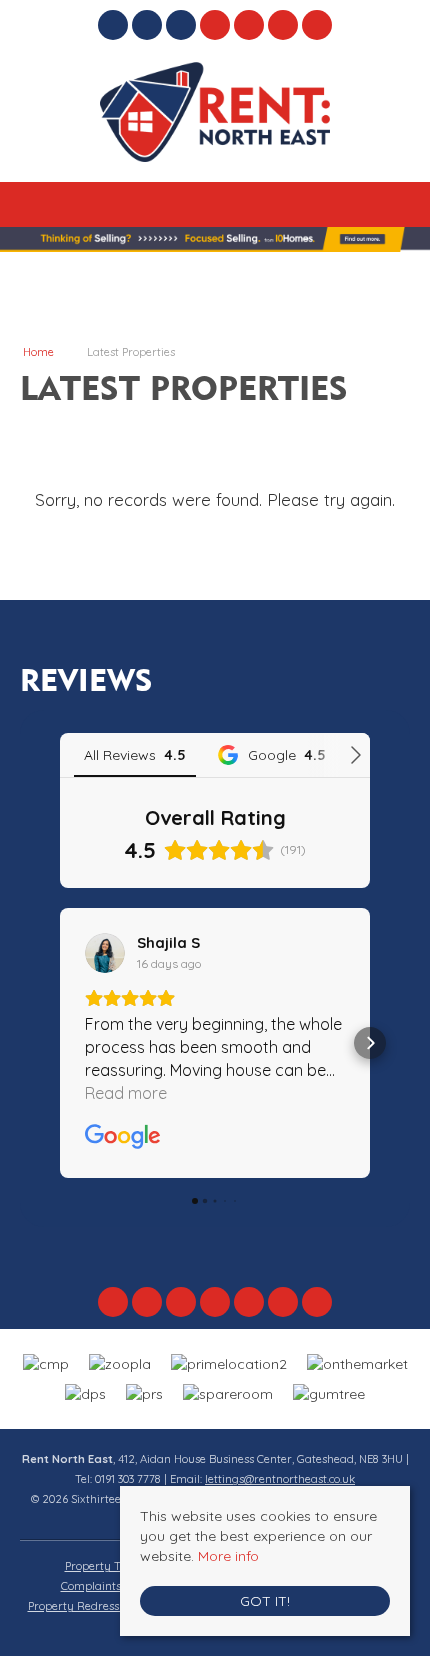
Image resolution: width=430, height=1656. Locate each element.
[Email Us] (215, 25)
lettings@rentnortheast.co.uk (280, 1479)
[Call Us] (249, 25)
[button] (60, 1043)
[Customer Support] (317, 25)
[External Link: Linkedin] (183, 28)
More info (228, 1556)
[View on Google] (105, 953)
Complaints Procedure (119, 1586)
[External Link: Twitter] (149, 28)
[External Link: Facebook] (115, 28)
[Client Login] (283, 25)
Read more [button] (126, 1093)
